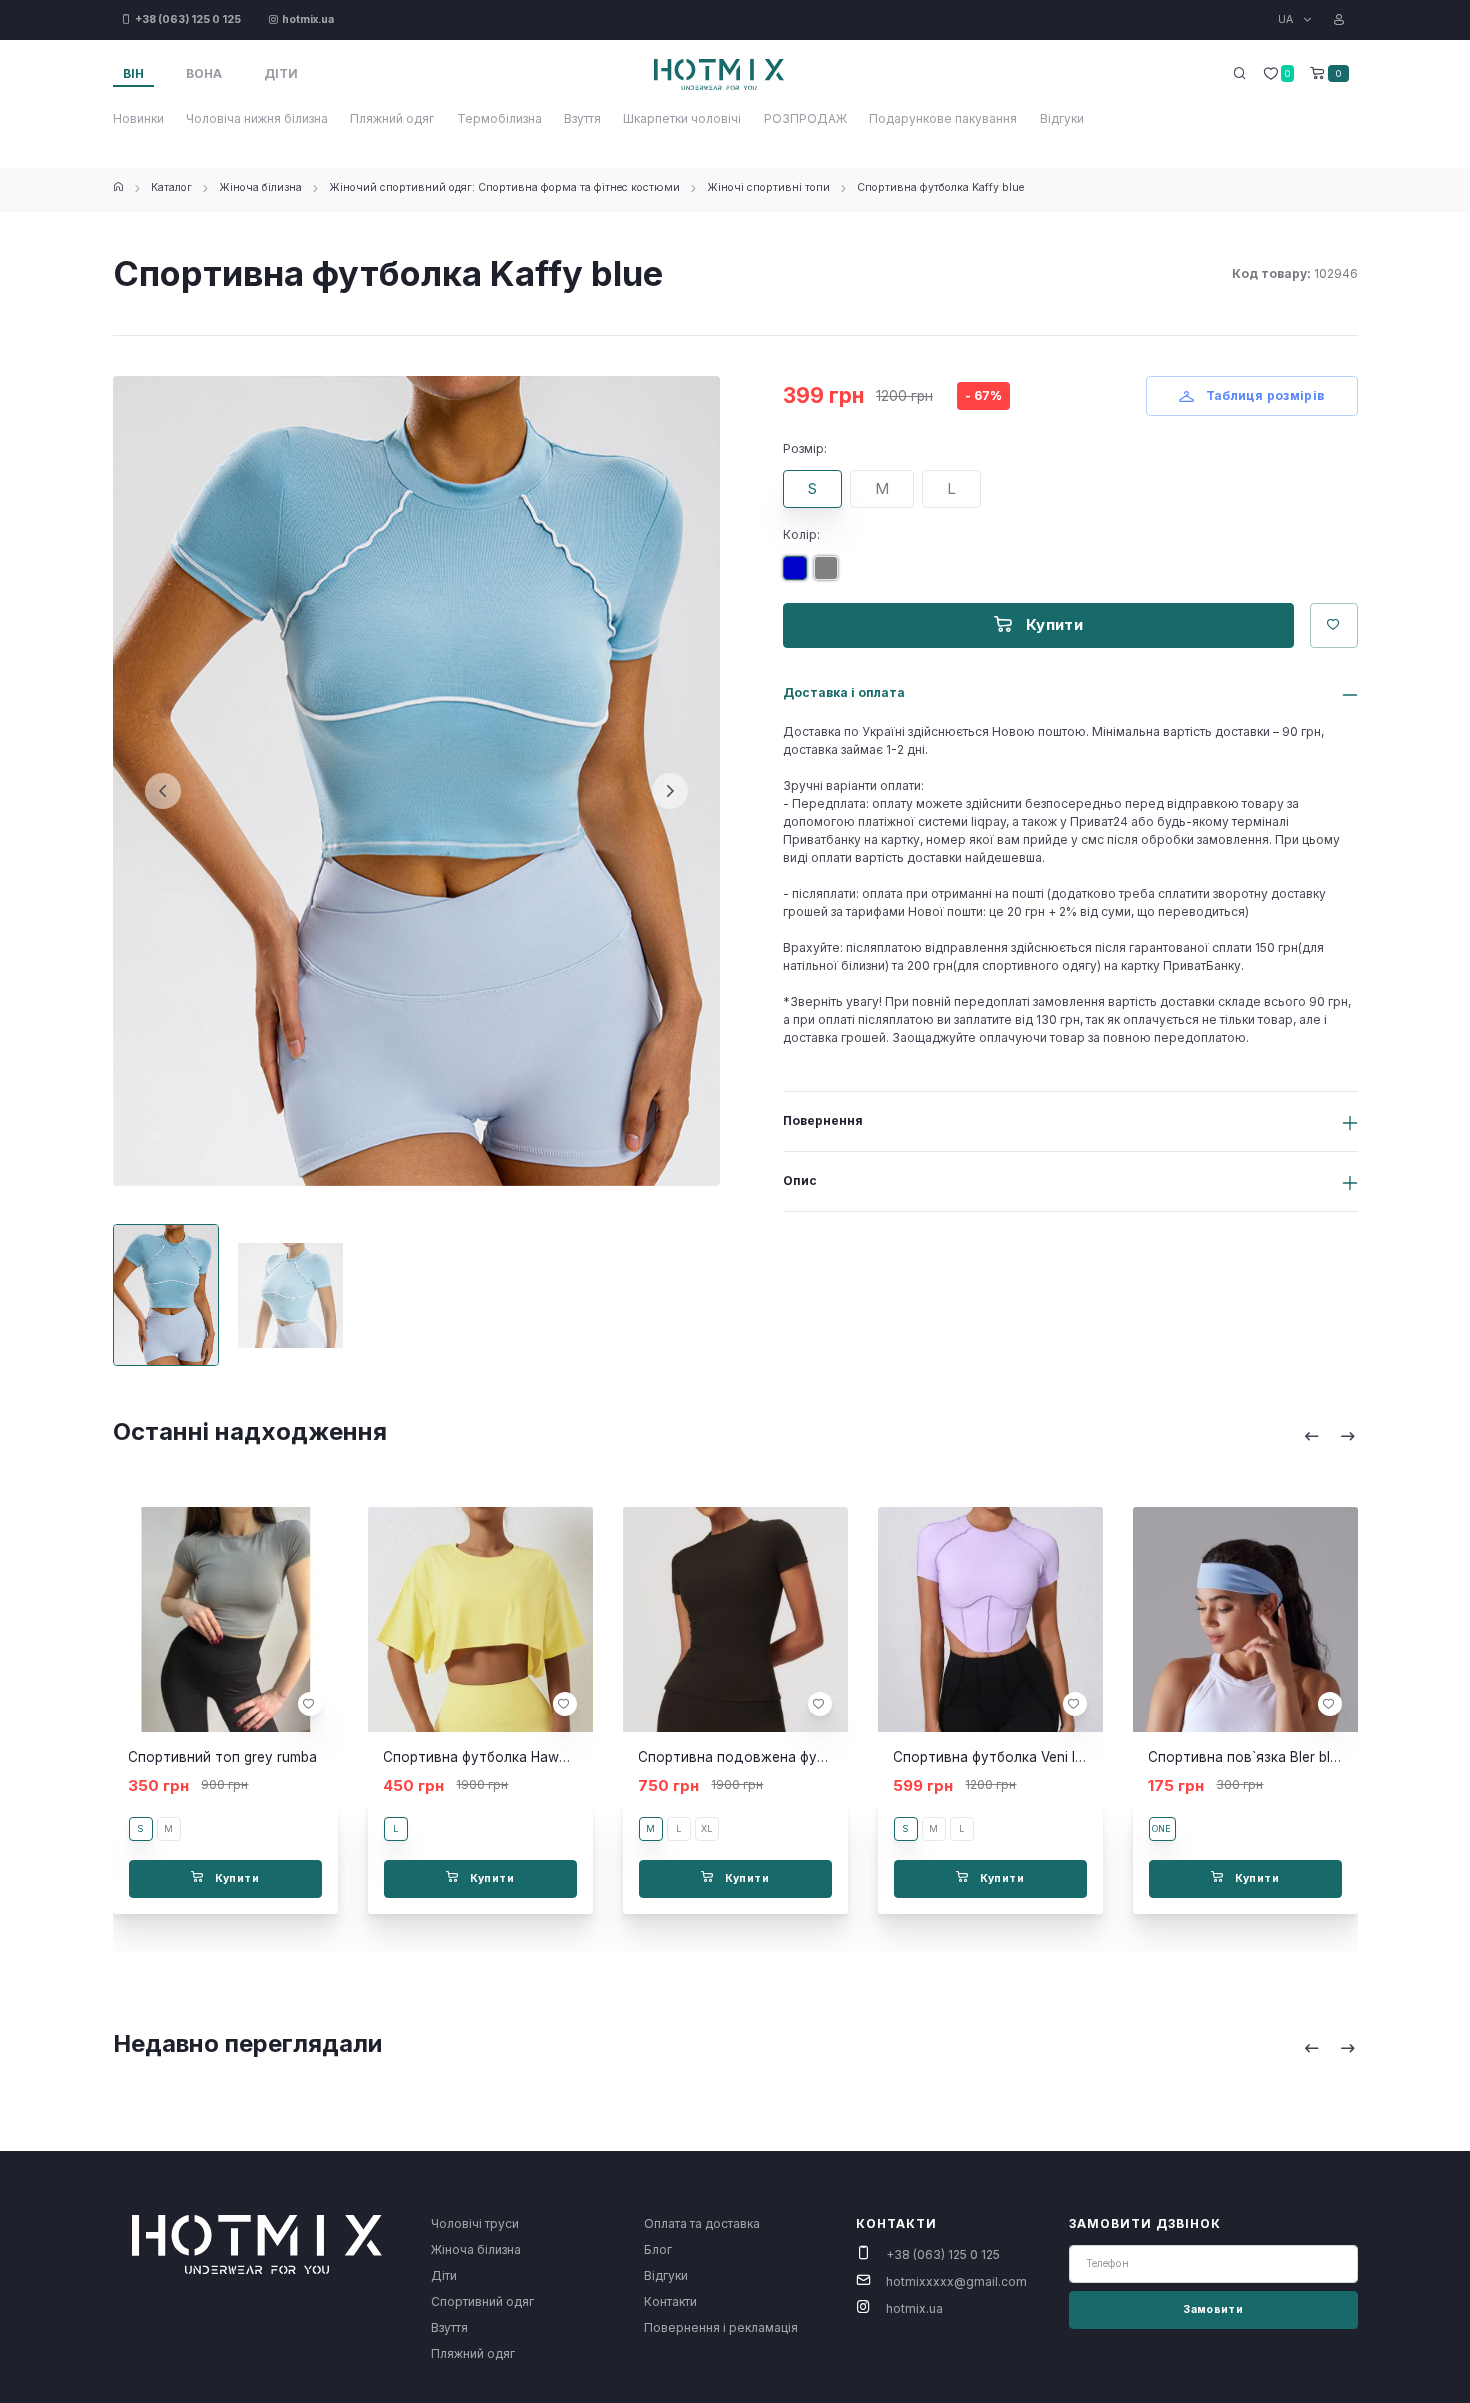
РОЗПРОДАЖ (805, 118)
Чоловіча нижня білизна (257, 118)
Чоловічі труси (475, 2223)
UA (1287, 19)
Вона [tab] (204, 73)
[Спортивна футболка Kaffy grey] (830, 575)
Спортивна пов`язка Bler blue (1247, 1757)
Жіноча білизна (260, 187)
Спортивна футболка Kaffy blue (940, 187)
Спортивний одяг (482, 2301)
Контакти (670, 2301)
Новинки (138, 118)
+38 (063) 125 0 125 (943, 2254)
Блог (658, 2249)
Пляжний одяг (392, 118)
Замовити (1213, 2309)
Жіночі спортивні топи (768, 187)
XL (706, 1828)
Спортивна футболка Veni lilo (991, 1757)
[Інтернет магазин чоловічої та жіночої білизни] (118, 187)
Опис (800, 1180)
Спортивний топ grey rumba (222, 1757)
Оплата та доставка (702, 2223)
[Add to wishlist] (309, 1704)
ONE (1161, 1828)
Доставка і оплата (844, 692)
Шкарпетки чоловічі (682, 118)
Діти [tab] (281, 73)
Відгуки (1062, 118)
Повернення (823, 1120)
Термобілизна (499, 118)
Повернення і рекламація (721, 2327)
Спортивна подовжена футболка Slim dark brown (805, 1757)
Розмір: (805, 448)
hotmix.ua (914, 2308)
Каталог (171, 187)
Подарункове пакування (943, 118)
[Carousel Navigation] (1330, 1436)
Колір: (801, 534)
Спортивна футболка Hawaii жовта (502, 1757)
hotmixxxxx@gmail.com (956, 2281)
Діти (444, 2275)
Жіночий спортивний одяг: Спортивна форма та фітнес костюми (504, 187)
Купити (1052, 624)
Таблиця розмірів (1263, 395)
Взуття (582, 118)
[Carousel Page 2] (290, 1295)
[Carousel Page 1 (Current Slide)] (166, 1295)
